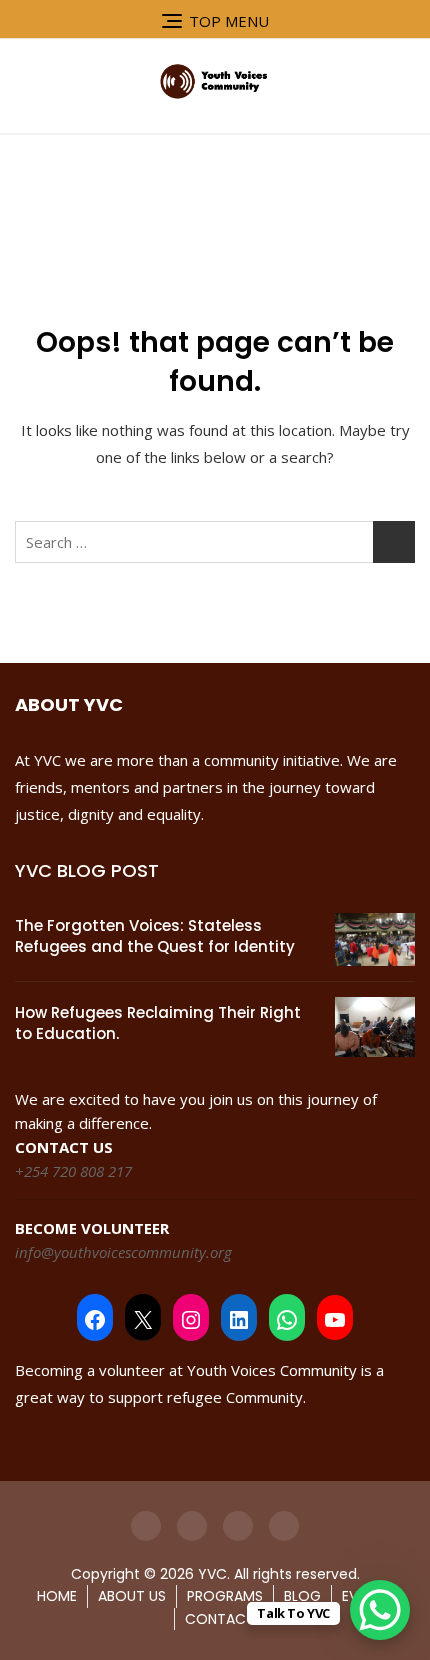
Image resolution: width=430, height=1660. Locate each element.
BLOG (302, 1596)
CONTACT (220, 1619)
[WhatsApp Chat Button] (380, 1610)
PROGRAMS (225, 1596)
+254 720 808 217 (73, 1171)
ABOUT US (132, 1596)
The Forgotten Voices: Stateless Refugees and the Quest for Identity (155, 936)
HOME (57, 1596)
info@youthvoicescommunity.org (123, 1252)
